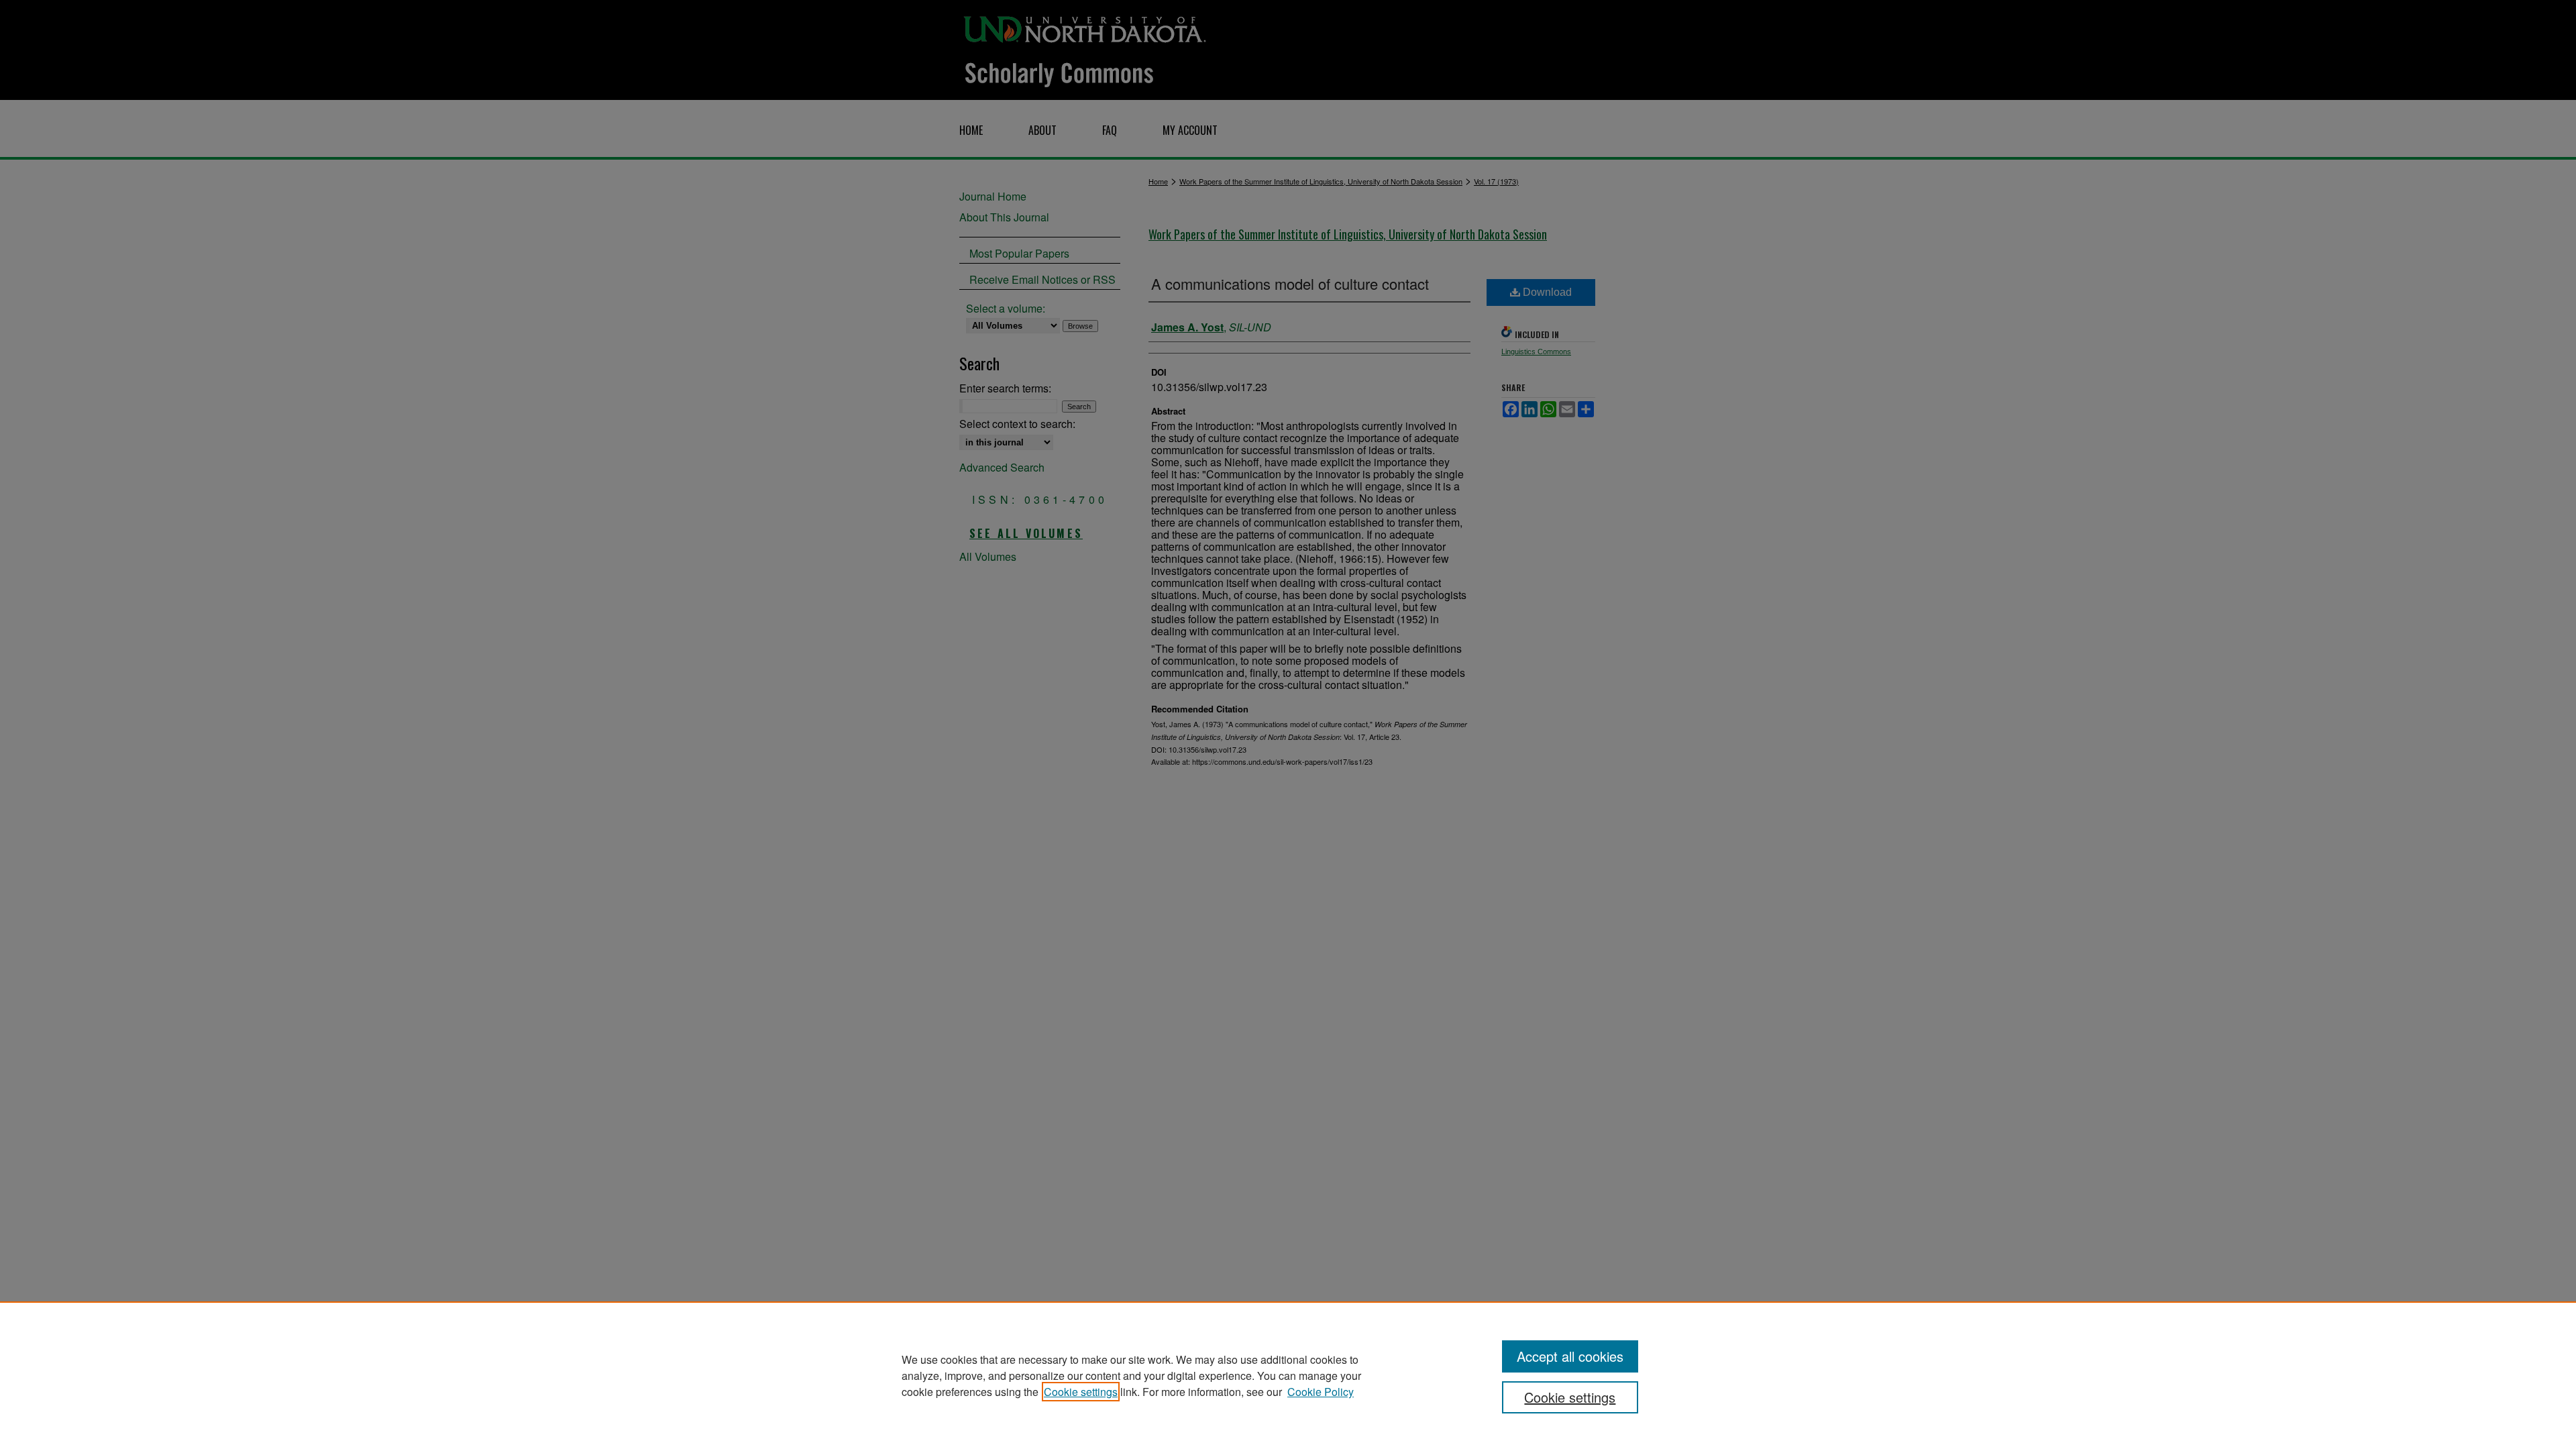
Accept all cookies (1570, 1356)
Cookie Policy (1321, 1392)
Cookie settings (1081, 1392)
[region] (1288, 1375)
